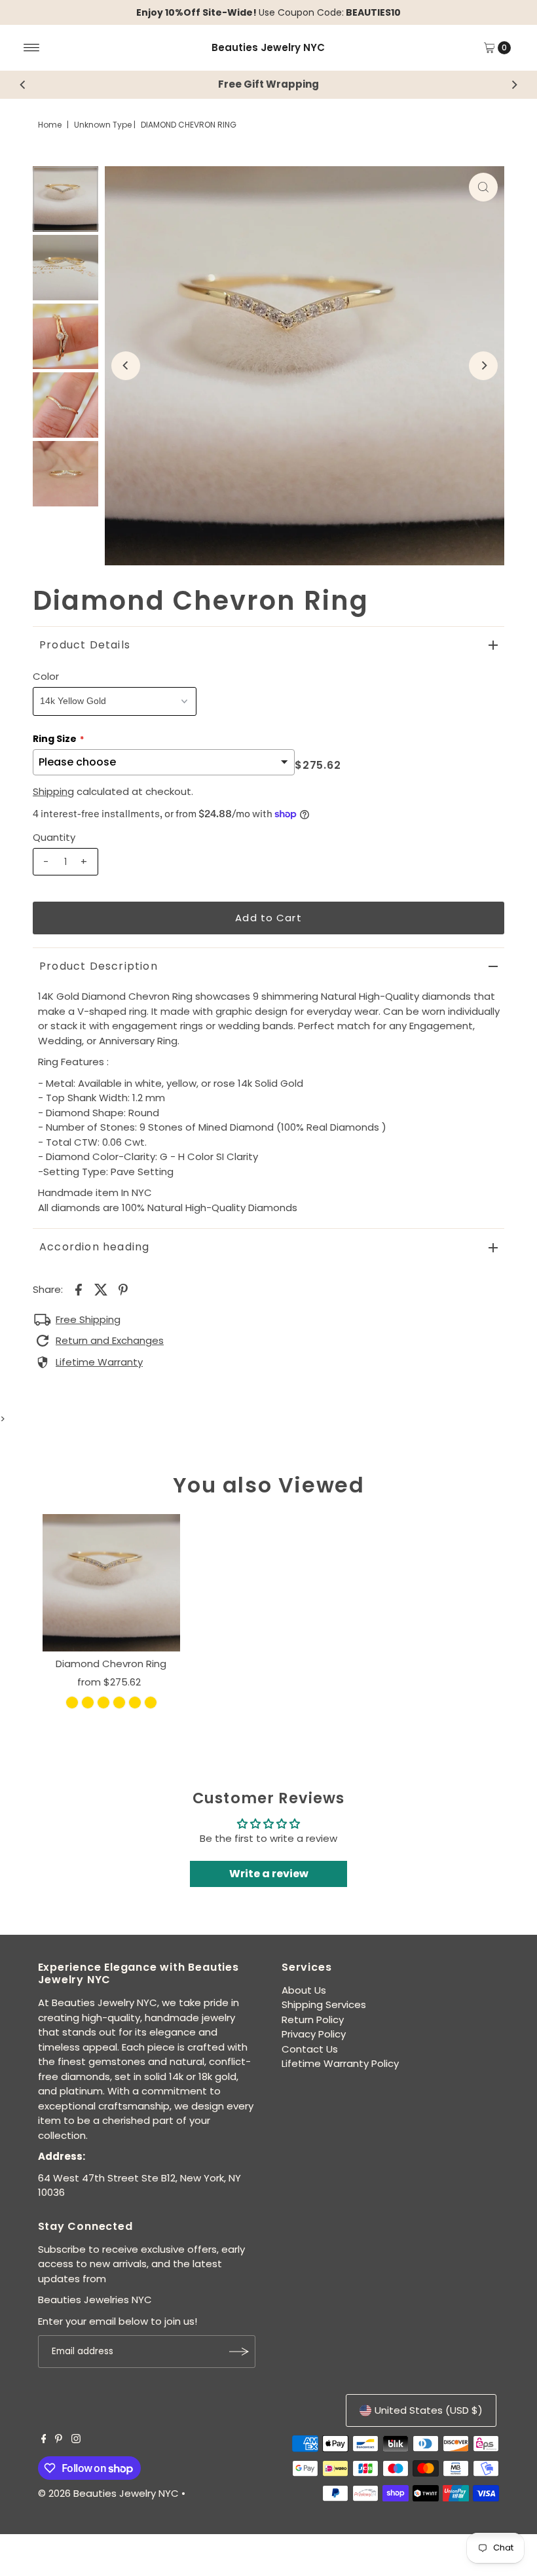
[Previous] (23, 84)
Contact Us (310, 2049)
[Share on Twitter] (101, 1290)
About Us (304, 1990)
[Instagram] (76, 2440)
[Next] (514, 84)
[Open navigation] (32, 48)
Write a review (269, 1874)
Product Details (85, 645)
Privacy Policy (314, 2034)
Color (46, 676)
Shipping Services (324, 2004)
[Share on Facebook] (79, 1290)
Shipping (53, 791)
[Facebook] (44, 2440)
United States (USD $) (429, 2410)
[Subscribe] (239, 2352)
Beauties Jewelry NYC (268, 47)
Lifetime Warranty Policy (340, 2063)
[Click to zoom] (483, 187)
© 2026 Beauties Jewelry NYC (108, 2493)
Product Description (99, 966)
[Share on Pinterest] (123, 1290)
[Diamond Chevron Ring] (111, 1583)
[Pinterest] (59, 2440)
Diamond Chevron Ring (111, 1664)
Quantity (54, 837)
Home (50, 125)
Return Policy (313, 2020)
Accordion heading (94, 1247)
